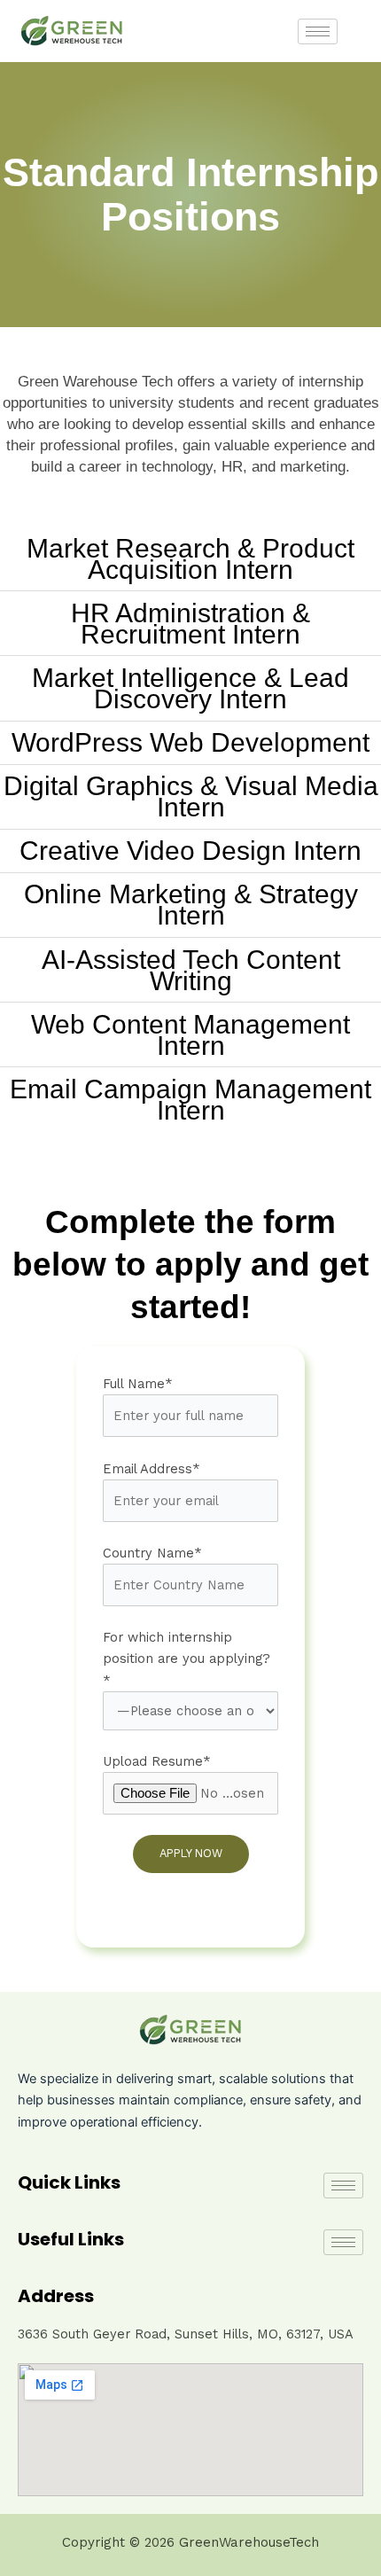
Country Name (152, 1553)
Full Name (138, 1384)
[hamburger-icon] (318, 31)
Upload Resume (157, 1761)
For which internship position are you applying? (187, 1659)
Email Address (152, 1469)
